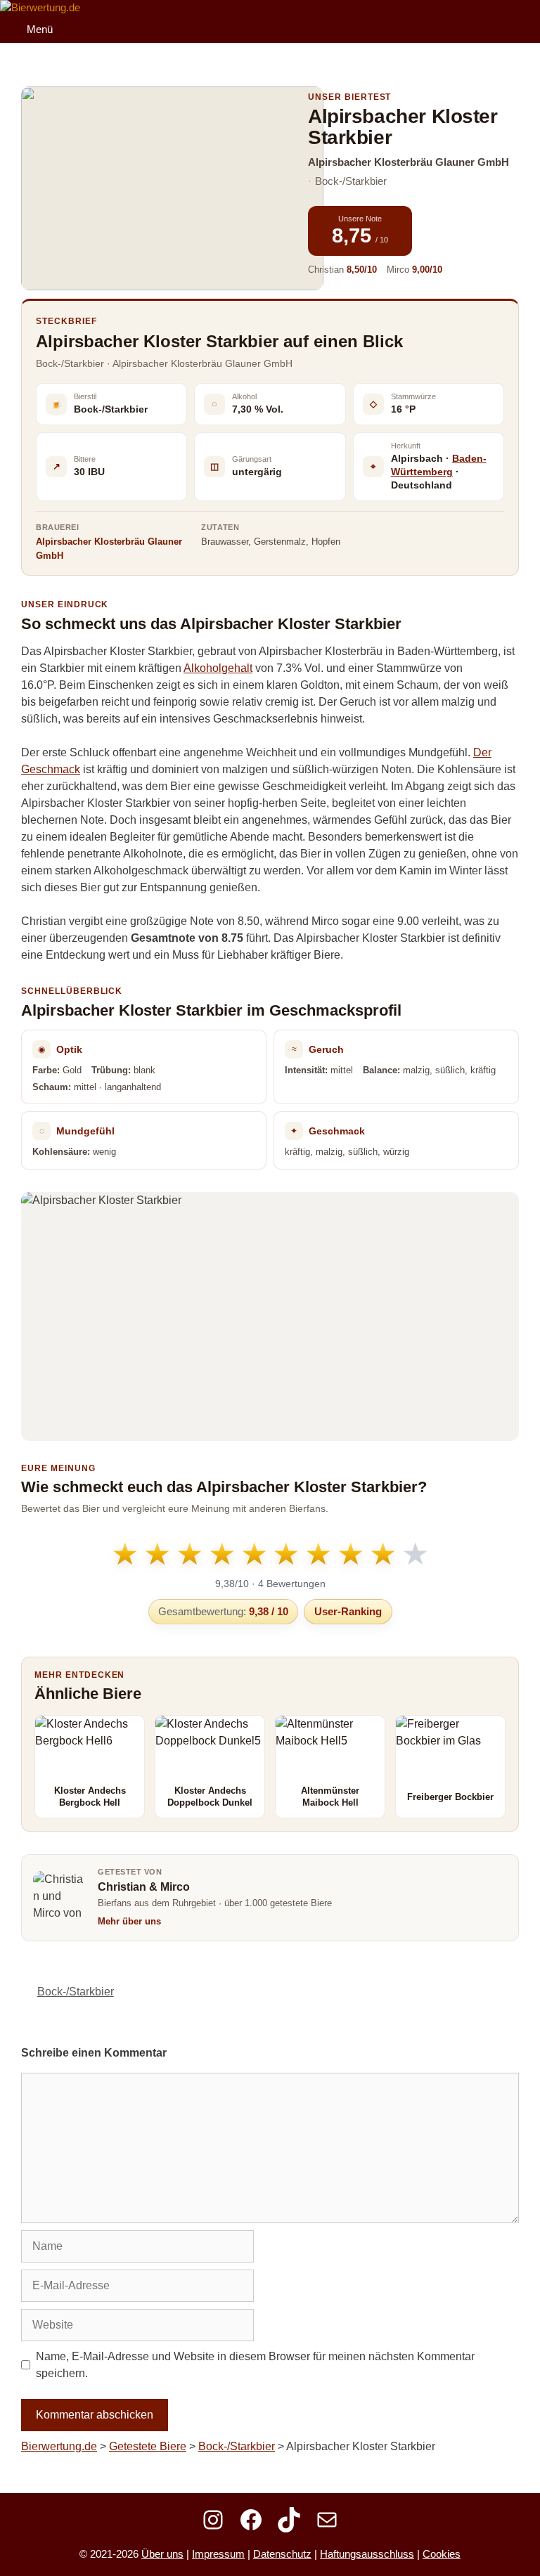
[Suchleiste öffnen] (525, 13)
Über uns (162, 2554)
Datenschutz (282, 2554)
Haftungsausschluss (367, 2554)
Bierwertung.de (59, 2446)
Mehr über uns (129, 1921)
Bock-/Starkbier (76, 1992)
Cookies (442, 2554)
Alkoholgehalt (218, 668)
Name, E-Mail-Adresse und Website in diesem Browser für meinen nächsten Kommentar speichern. (255, 2365)
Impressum (218, 2554)
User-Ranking (348, 1611)
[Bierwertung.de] (40, 8)
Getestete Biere (148, 2446)
